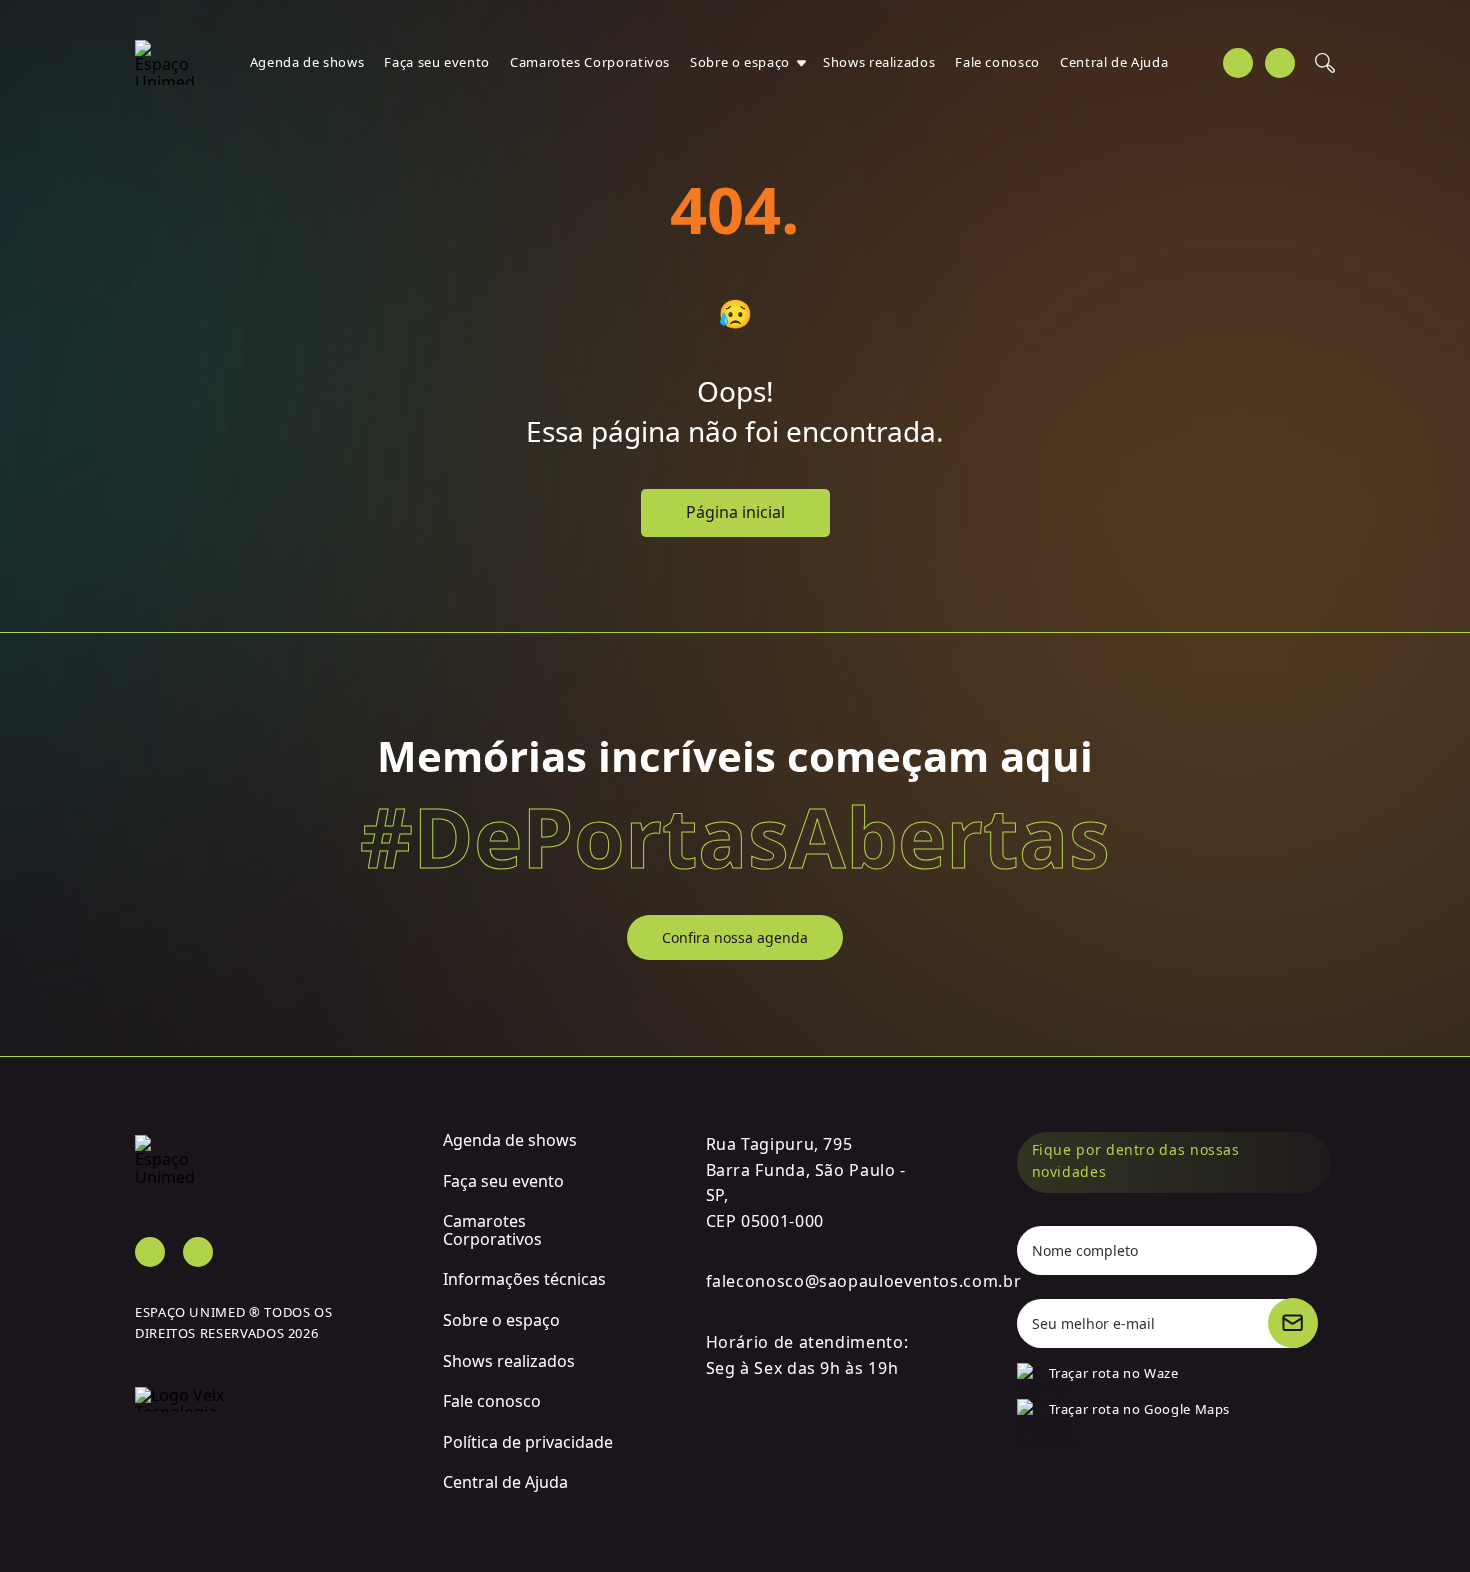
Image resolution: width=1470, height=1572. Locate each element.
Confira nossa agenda (735, 937)
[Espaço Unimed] (165, 62)
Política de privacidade (528, 1442)
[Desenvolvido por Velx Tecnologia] (274, 1387)
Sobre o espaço (740, 62)
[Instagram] (1280, 63)
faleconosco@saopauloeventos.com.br (864, 1281)
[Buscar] (1325, 63)
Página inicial (735, 512)
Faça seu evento (437, 62)
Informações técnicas (524, 1279)
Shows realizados (879, 62)
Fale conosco (997, 62)
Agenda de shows (307, 62)
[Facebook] (1238, 63)
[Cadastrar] (1293, 1323)
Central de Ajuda (1114, 62)
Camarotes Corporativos (590, 62)
